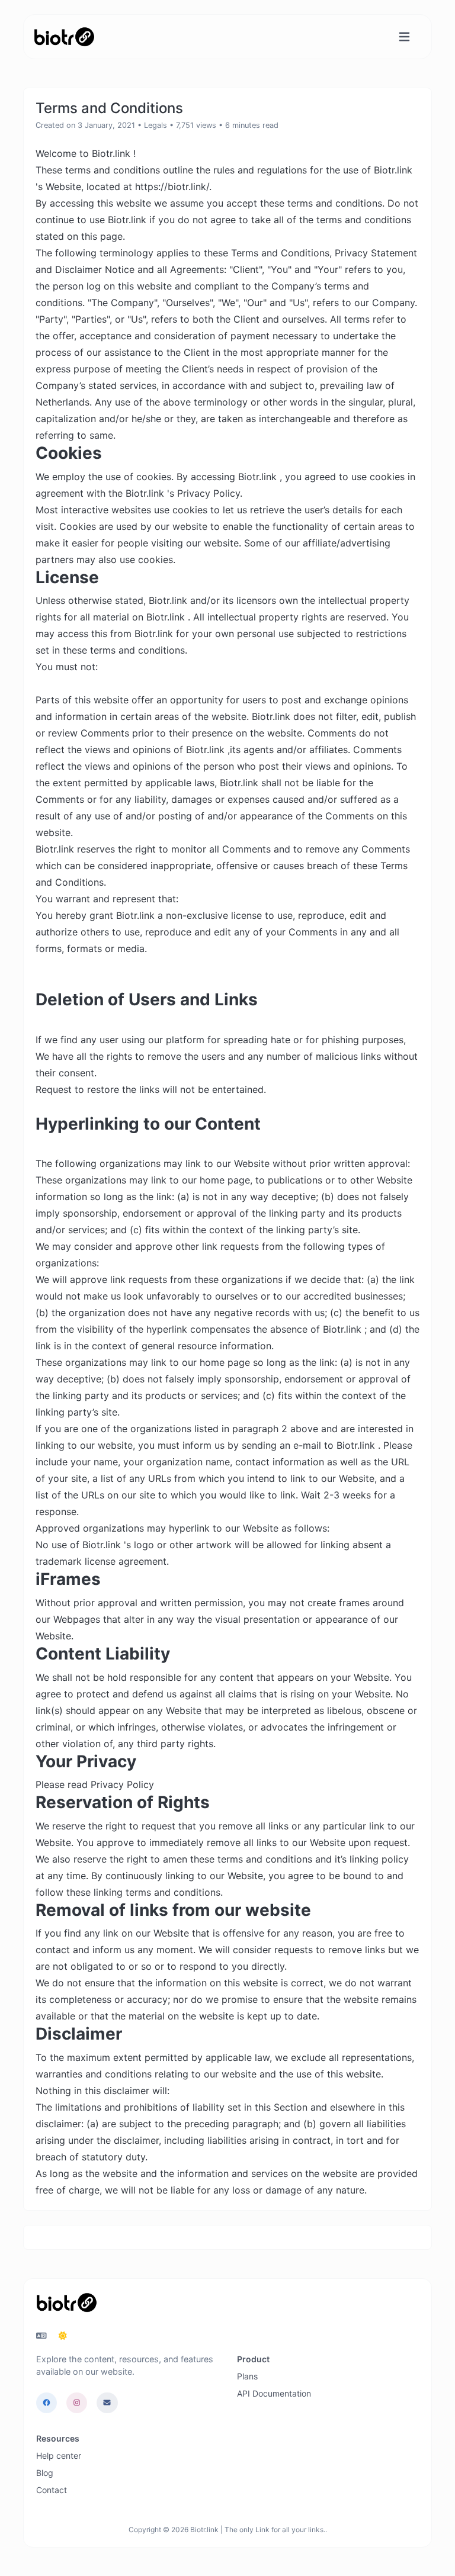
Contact (52, 2490)
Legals (156, 125)
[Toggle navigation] (404, 37)
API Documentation (274, 2393)
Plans (247, 2376)
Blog (45, 2473)
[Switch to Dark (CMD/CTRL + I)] (63, 2336)
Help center (59, 2456)
